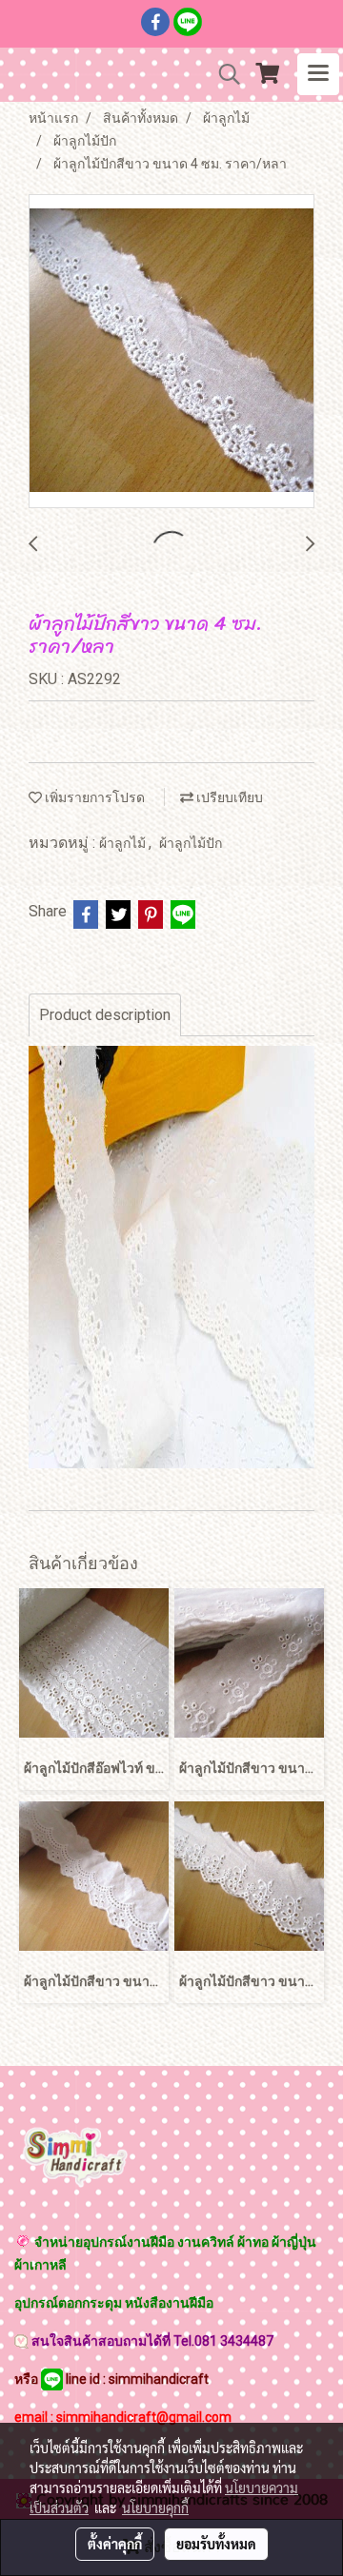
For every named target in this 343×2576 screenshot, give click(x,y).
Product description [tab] (105, 1015)
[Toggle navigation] (318, 74)
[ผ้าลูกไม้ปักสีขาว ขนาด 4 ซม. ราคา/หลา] (171, 352)
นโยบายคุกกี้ (155, 2507)
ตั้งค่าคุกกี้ (115, 2544)
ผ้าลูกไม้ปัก (191, 843)
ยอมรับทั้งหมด (216, 2544)
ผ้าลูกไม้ (124, 843)
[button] (223, 74)
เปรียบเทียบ (228, 797)
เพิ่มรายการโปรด (93, 797)
